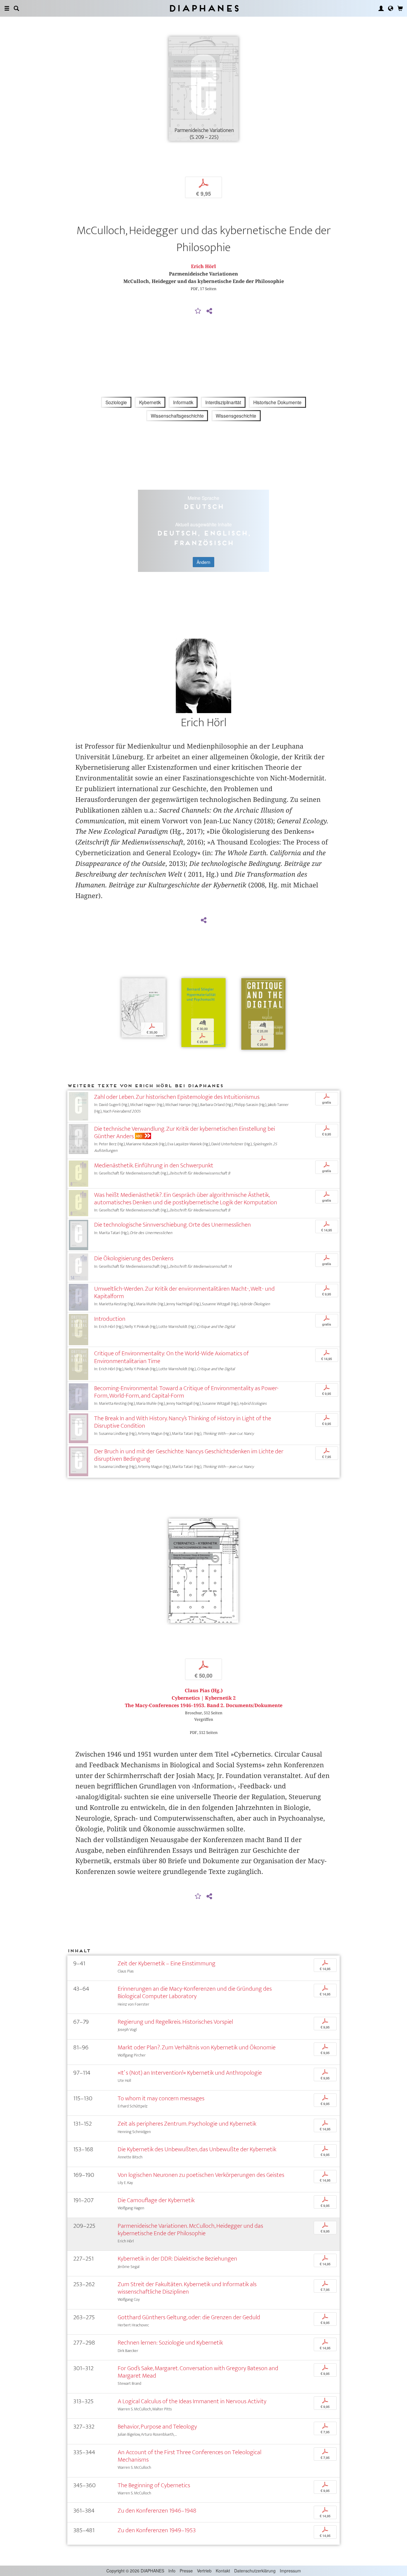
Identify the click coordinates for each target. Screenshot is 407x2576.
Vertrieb (204, 2571)
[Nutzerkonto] (381, 8)
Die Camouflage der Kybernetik (156, 2200)
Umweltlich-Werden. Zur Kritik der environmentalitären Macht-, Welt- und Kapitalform (184, 1292)
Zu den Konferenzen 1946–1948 (157, 2511)
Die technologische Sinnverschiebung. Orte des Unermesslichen (173, 1225)
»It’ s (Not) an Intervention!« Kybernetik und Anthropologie (190, 2073)
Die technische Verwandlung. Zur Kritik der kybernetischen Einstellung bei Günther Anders (185, 1133)
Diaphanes (204, 8)
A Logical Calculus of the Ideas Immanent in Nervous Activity (192, 2401)
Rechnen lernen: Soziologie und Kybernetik (170, 2343)
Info (172, 2571)
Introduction (110, 1319)
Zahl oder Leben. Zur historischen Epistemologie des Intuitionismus (177, 1097)
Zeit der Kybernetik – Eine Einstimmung (167, 1963)
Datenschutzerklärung (255, 2571)
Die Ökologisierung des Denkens (134, 1258)
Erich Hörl (203, 266)
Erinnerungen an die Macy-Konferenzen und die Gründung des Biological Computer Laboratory (195, 1992)
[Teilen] (209, 311)
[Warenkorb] (400, 8)
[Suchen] (16, 8)
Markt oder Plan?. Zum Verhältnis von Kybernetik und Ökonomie (197, 2047)
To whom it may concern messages (161, 2098)
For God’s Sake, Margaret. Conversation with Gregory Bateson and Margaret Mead (198, 2372)
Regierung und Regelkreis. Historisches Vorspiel (175, 2022)
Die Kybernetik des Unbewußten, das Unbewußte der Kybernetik (197, 2149)
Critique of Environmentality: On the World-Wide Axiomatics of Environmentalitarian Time (171, 1357)
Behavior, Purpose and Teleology (157, 2427)
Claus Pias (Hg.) (204, 1691)
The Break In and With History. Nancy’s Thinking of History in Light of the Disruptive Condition (183, 1422)
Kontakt (223, 2571)
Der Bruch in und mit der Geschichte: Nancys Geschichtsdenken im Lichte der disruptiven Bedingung (189, 1455)
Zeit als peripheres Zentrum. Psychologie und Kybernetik (187, 2124)
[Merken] (198, 311)
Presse (186, 2571)
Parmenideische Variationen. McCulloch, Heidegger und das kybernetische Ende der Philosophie (190, 2230)
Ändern (203, 562)
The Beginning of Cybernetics (154, 2485)
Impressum (290, 2571)
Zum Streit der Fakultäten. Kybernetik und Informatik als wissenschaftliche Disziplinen (187, 2288)
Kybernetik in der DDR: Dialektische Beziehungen (177, 2259)
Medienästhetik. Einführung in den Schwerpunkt (154, 1165)
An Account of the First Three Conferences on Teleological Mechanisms (189, 2456)
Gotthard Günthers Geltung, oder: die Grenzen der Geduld (189, 2317)
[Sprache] (391, 8)
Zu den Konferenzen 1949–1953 (157, 2530)
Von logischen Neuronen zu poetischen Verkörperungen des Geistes (201, 2175)
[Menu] (7, 8)
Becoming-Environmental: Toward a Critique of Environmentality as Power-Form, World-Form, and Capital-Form (186, 1392)
